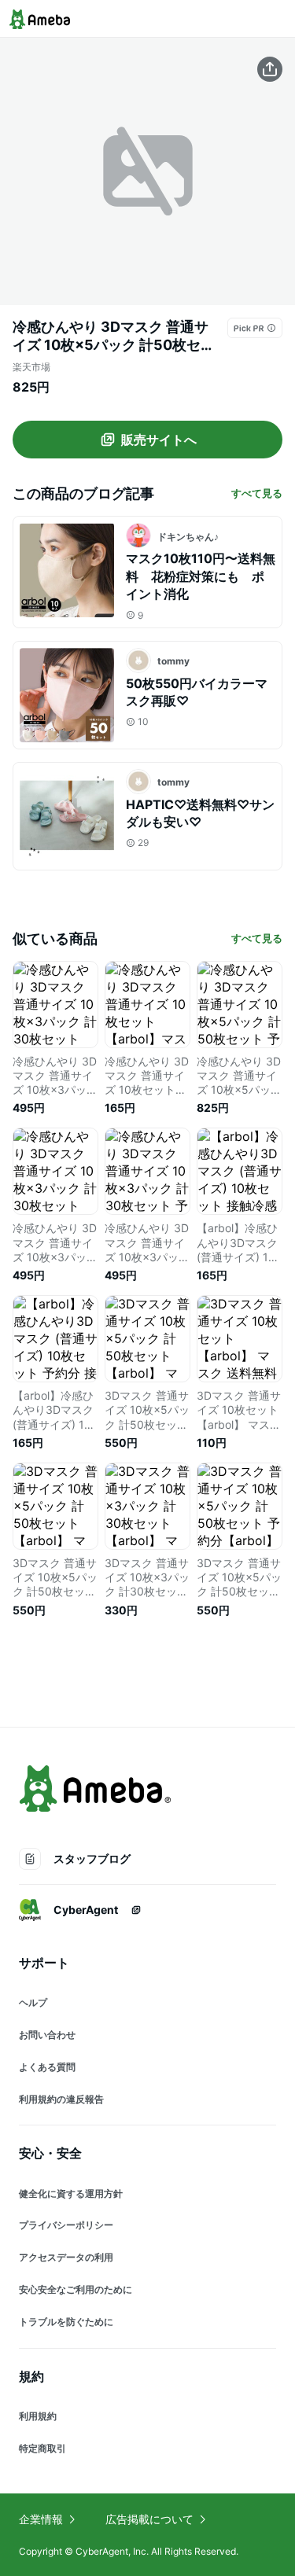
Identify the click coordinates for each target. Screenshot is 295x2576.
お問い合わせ (47, 2035)
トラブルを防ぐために (66, 2322)
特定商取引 (42, 2448)
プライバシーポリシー (66, 2225)
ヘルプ (33, 2002)
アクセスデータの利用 (66, 2257)
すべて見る (257, 493)
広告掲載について (149, 2519)
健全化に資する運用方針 (71, 2193)
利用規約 (38, 2416)
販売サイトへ (159, 440)
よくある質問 (47, 2067)
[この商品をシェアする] (270, 69)
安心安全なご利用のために (76, 2289)
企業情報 (41, 2519)
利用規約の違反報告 (61, 2099)
